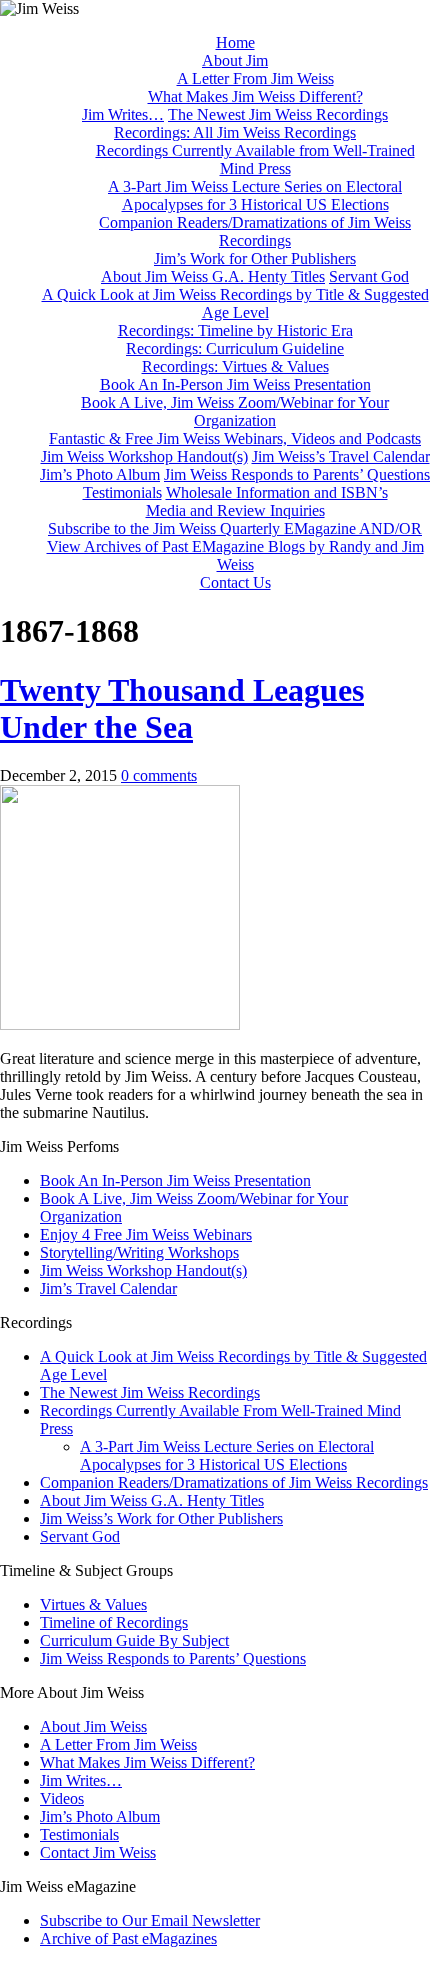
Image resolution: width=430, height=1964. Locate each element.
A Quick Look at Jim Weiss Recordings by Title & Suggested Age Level (235, 303)
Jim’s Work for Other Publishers (255, 258)
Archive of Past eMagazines (128, 1938)
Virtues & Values (93, 1604)
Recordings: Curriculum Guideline (235, 348)
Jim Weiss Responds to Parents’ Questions (297, 474)
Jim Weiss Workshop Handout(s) (144, 456)
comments (159, 775)
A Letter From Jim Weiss (255, 78)
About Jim (235, 60)
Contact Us (235, 582)
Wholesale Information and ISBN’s (277, 492)
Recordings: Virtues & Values (235, 366)
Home (235, 42)
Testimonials (122, 492)
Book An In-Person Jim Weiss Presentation (235, 384)
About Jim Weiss (93, 1726)
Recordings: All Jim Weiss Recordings (235, 132)
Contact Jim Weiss (98, 1852)
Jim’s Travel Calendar (108, 1288)
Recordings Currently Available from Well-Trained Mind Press (255, 159)
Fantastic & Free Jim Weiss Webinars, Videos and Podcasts (235, 438)
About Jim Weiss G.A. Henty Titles (213, 276)
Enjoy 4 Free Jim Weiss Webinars (146, 1234)
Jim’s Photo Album (100, 474)
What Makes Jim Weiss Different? (255, 96)
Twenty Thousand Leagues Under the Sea (182, 708)
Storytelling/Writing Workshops (139, 1252)
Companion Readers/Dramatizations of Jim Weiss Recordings (255, 231)
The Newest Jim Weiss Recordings (278, 114)
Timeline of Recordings (114, 1622)
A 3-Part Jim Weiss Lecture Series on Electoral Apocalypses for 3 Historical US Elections (255, 195)
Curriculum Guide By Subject (134, 1640)
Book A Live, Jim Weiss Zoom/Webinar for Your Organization (235, 411)
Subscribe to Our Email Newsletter (150, 1920)
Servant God (369, 276)
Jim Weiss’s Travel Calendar (341, 456)
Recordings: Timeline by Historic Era (235, 330)
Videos (62, 1798)
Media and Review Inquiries (235, 510)
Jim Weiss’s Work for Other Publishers (161, 1518)
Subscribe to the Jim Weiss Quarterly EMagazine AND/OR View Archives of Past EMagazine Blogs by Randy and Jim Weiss (235, 546)
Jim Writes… (123, 114)
